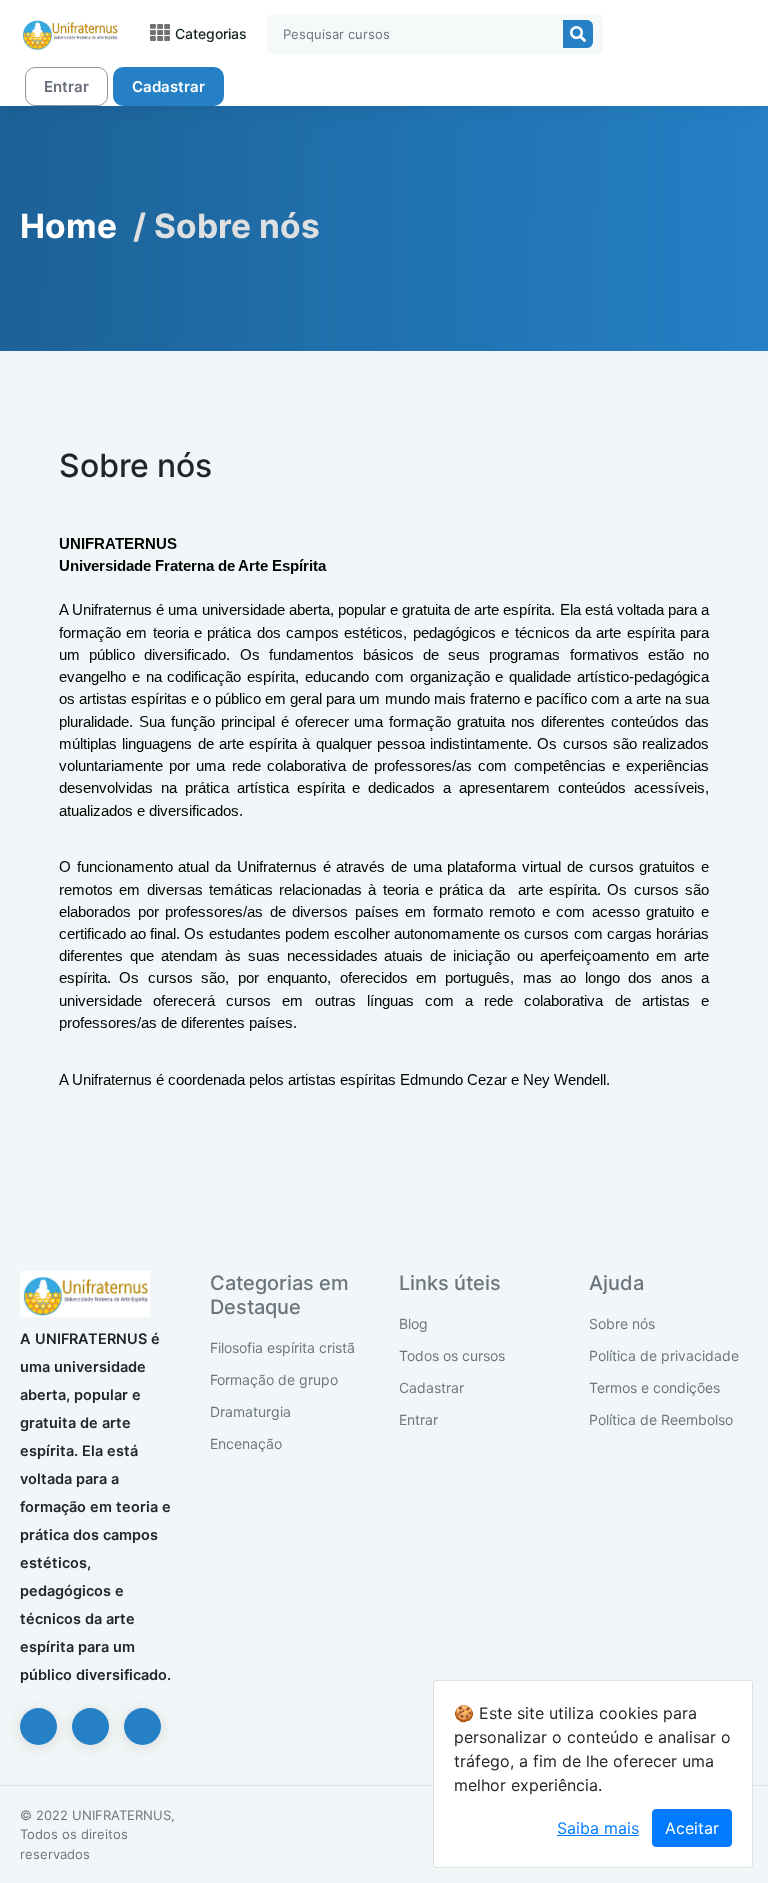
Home (68, 226)
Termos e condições (654, 1387)
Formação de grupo (274, 1379)
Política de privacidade (664, 1355)
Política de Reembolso (661, 1419)
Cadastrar (168, 86)
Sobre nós (622, 1323)
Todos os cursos (452, 1355)
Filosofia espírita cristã (282, 1347)
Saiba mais (598, 1828)
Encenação (246, 1443)
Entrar (66, 86)
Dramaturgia (250, 1411)
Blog (413, 1323)
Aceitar (692, 1828)
